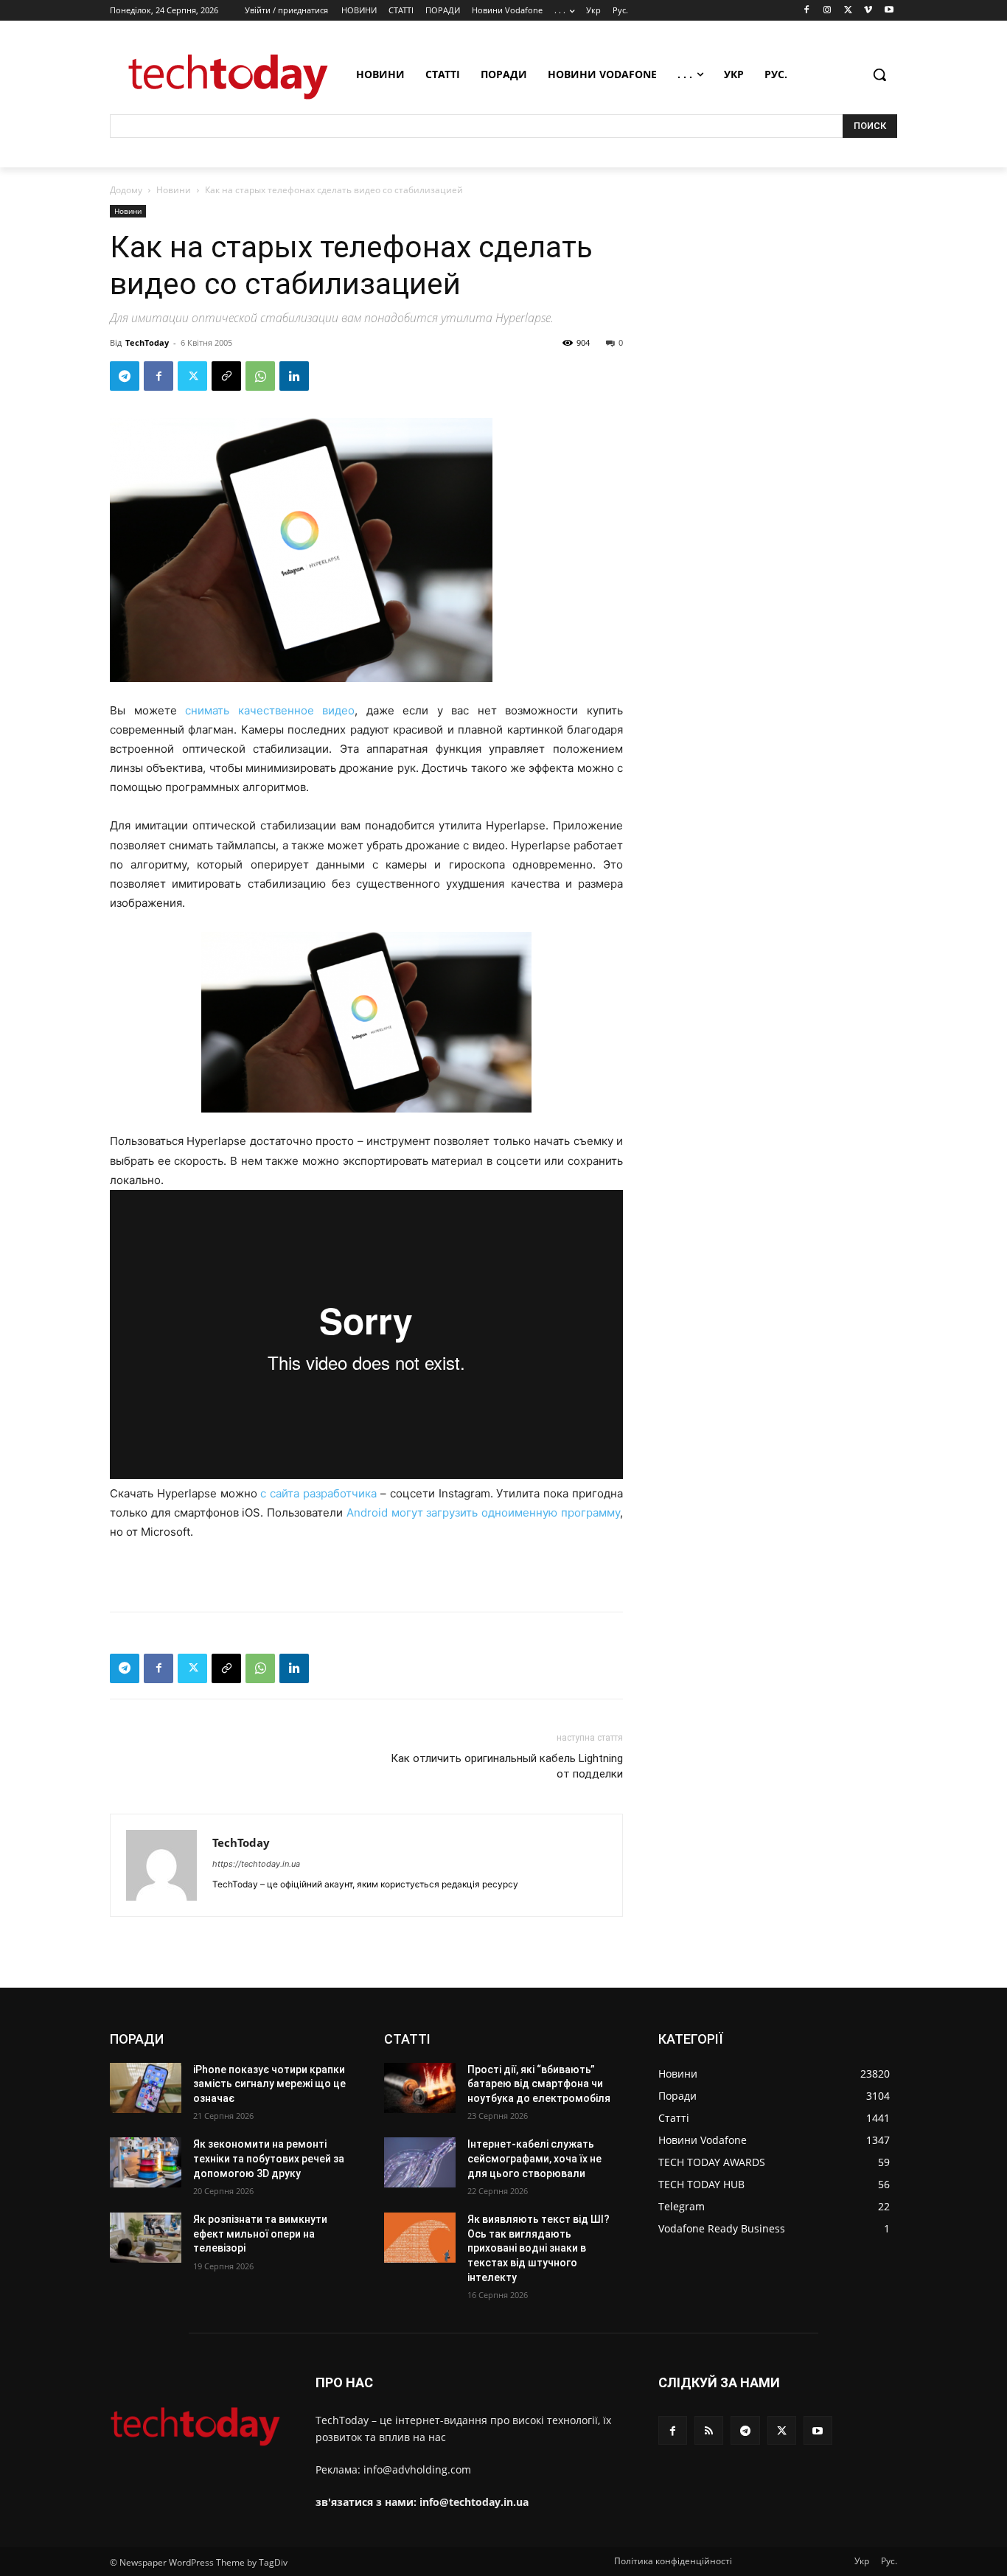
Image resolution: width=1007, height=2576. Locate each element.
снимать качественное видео (270, 710)
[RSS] (709, 2430)
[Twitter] (848, 11)
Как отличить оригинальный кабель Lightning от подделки (507, 1766)
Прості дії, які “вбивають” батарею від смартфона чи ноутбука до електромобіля (539, 2084)
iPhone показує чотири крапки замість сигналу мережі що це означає (269, 2084)
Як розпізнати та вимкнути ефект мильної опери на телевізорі (260, 2234)
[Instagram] (827, 11)
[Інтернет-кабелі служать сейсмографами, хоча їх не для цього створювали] (420, 2162)
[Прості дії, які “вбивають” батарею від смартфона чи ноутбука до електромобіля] (420, 2088)
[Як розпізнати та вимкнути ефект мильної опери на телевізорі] (146, 2238)
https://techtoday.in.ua (256, 1864)
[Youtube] (889, 11)
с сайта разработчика (318, 1493)
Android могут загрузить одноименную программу (483, 1512)
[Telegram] (125, 376)
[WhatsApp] (260, 376)
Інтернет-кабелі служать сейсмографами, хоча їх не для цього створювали (534, 2158)
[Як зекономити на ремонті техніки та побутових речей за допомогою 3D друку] (146, 2162)
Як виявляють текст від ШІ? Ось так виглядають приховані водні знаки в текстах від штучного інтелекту (539, 2248)
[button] (879, 74)
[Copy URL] (226, 376)
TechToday (147, 342)
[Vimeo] (868, 11)
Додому (126, 190)
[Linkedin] (294, 376)
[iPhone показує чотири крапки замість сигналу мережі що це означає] (146, 2088)
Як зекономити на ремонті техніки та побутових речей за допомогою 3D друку (269, 2158)
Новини (174, 190)
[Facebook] (807, 11)
